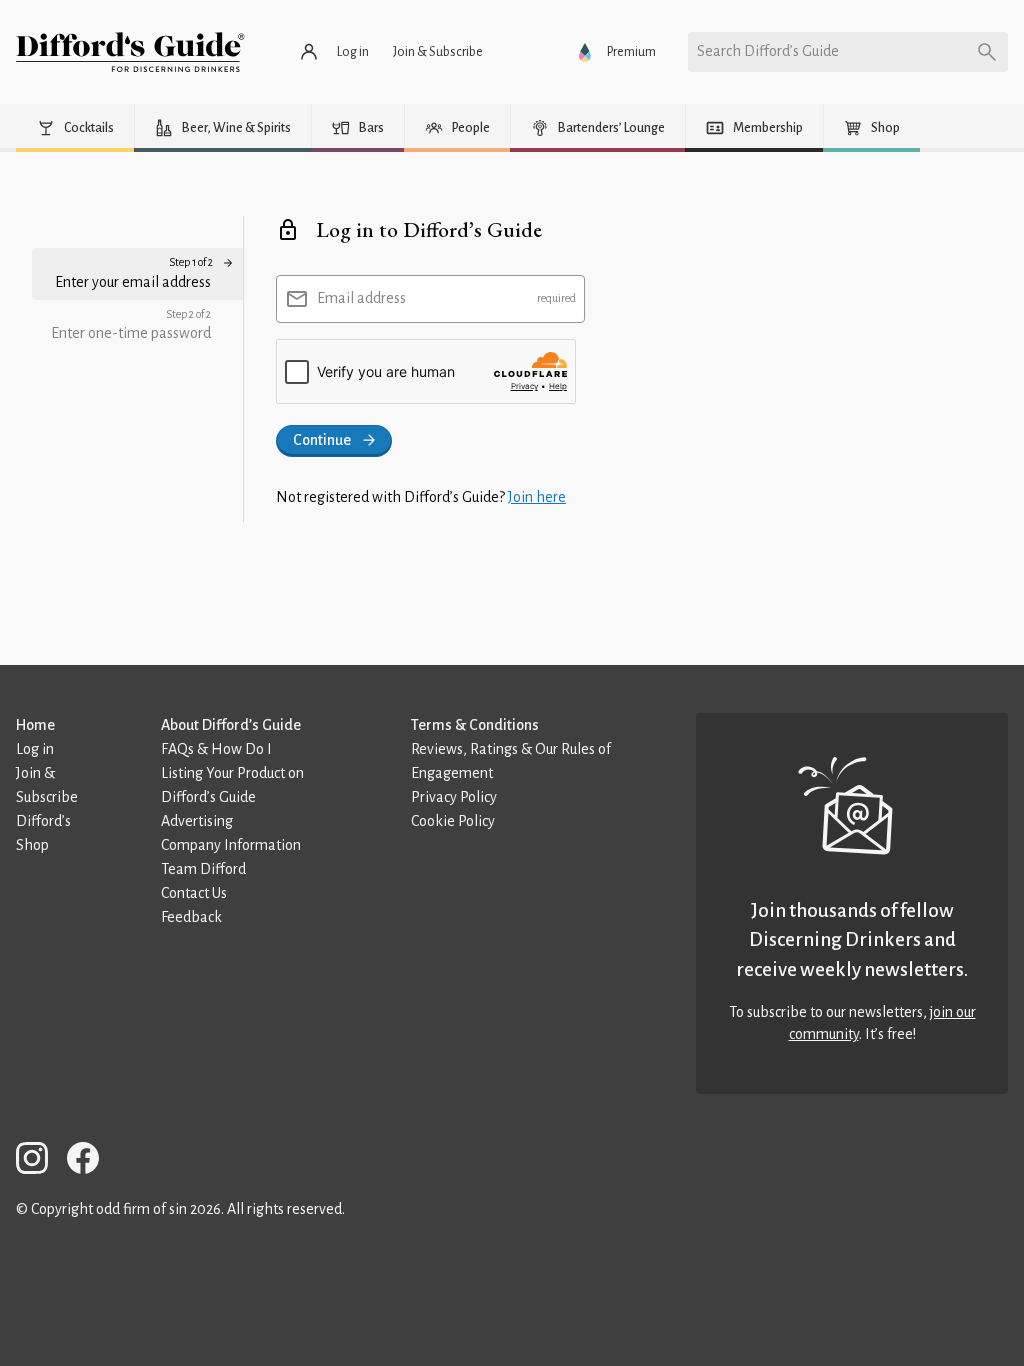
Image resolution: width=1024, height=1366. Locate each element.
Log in (35, 749)
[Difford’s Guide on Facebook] (91, 1161)
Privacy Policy (454, 797)
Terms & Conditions (475, 725)
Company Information (231, 845)
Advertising (197, 821)
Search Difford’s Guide (768, 51)
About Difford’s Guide (231, 725)
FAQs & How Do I (216, 749)
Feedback (191, 917)
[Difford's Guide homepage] (130, 52)
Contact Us (194, 893)
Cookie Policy (453, 821)
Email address (361, 298)
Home (35, 725)
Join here (537, 497)
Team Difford (203, 869)
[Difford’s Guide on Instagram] (40, 1161)
